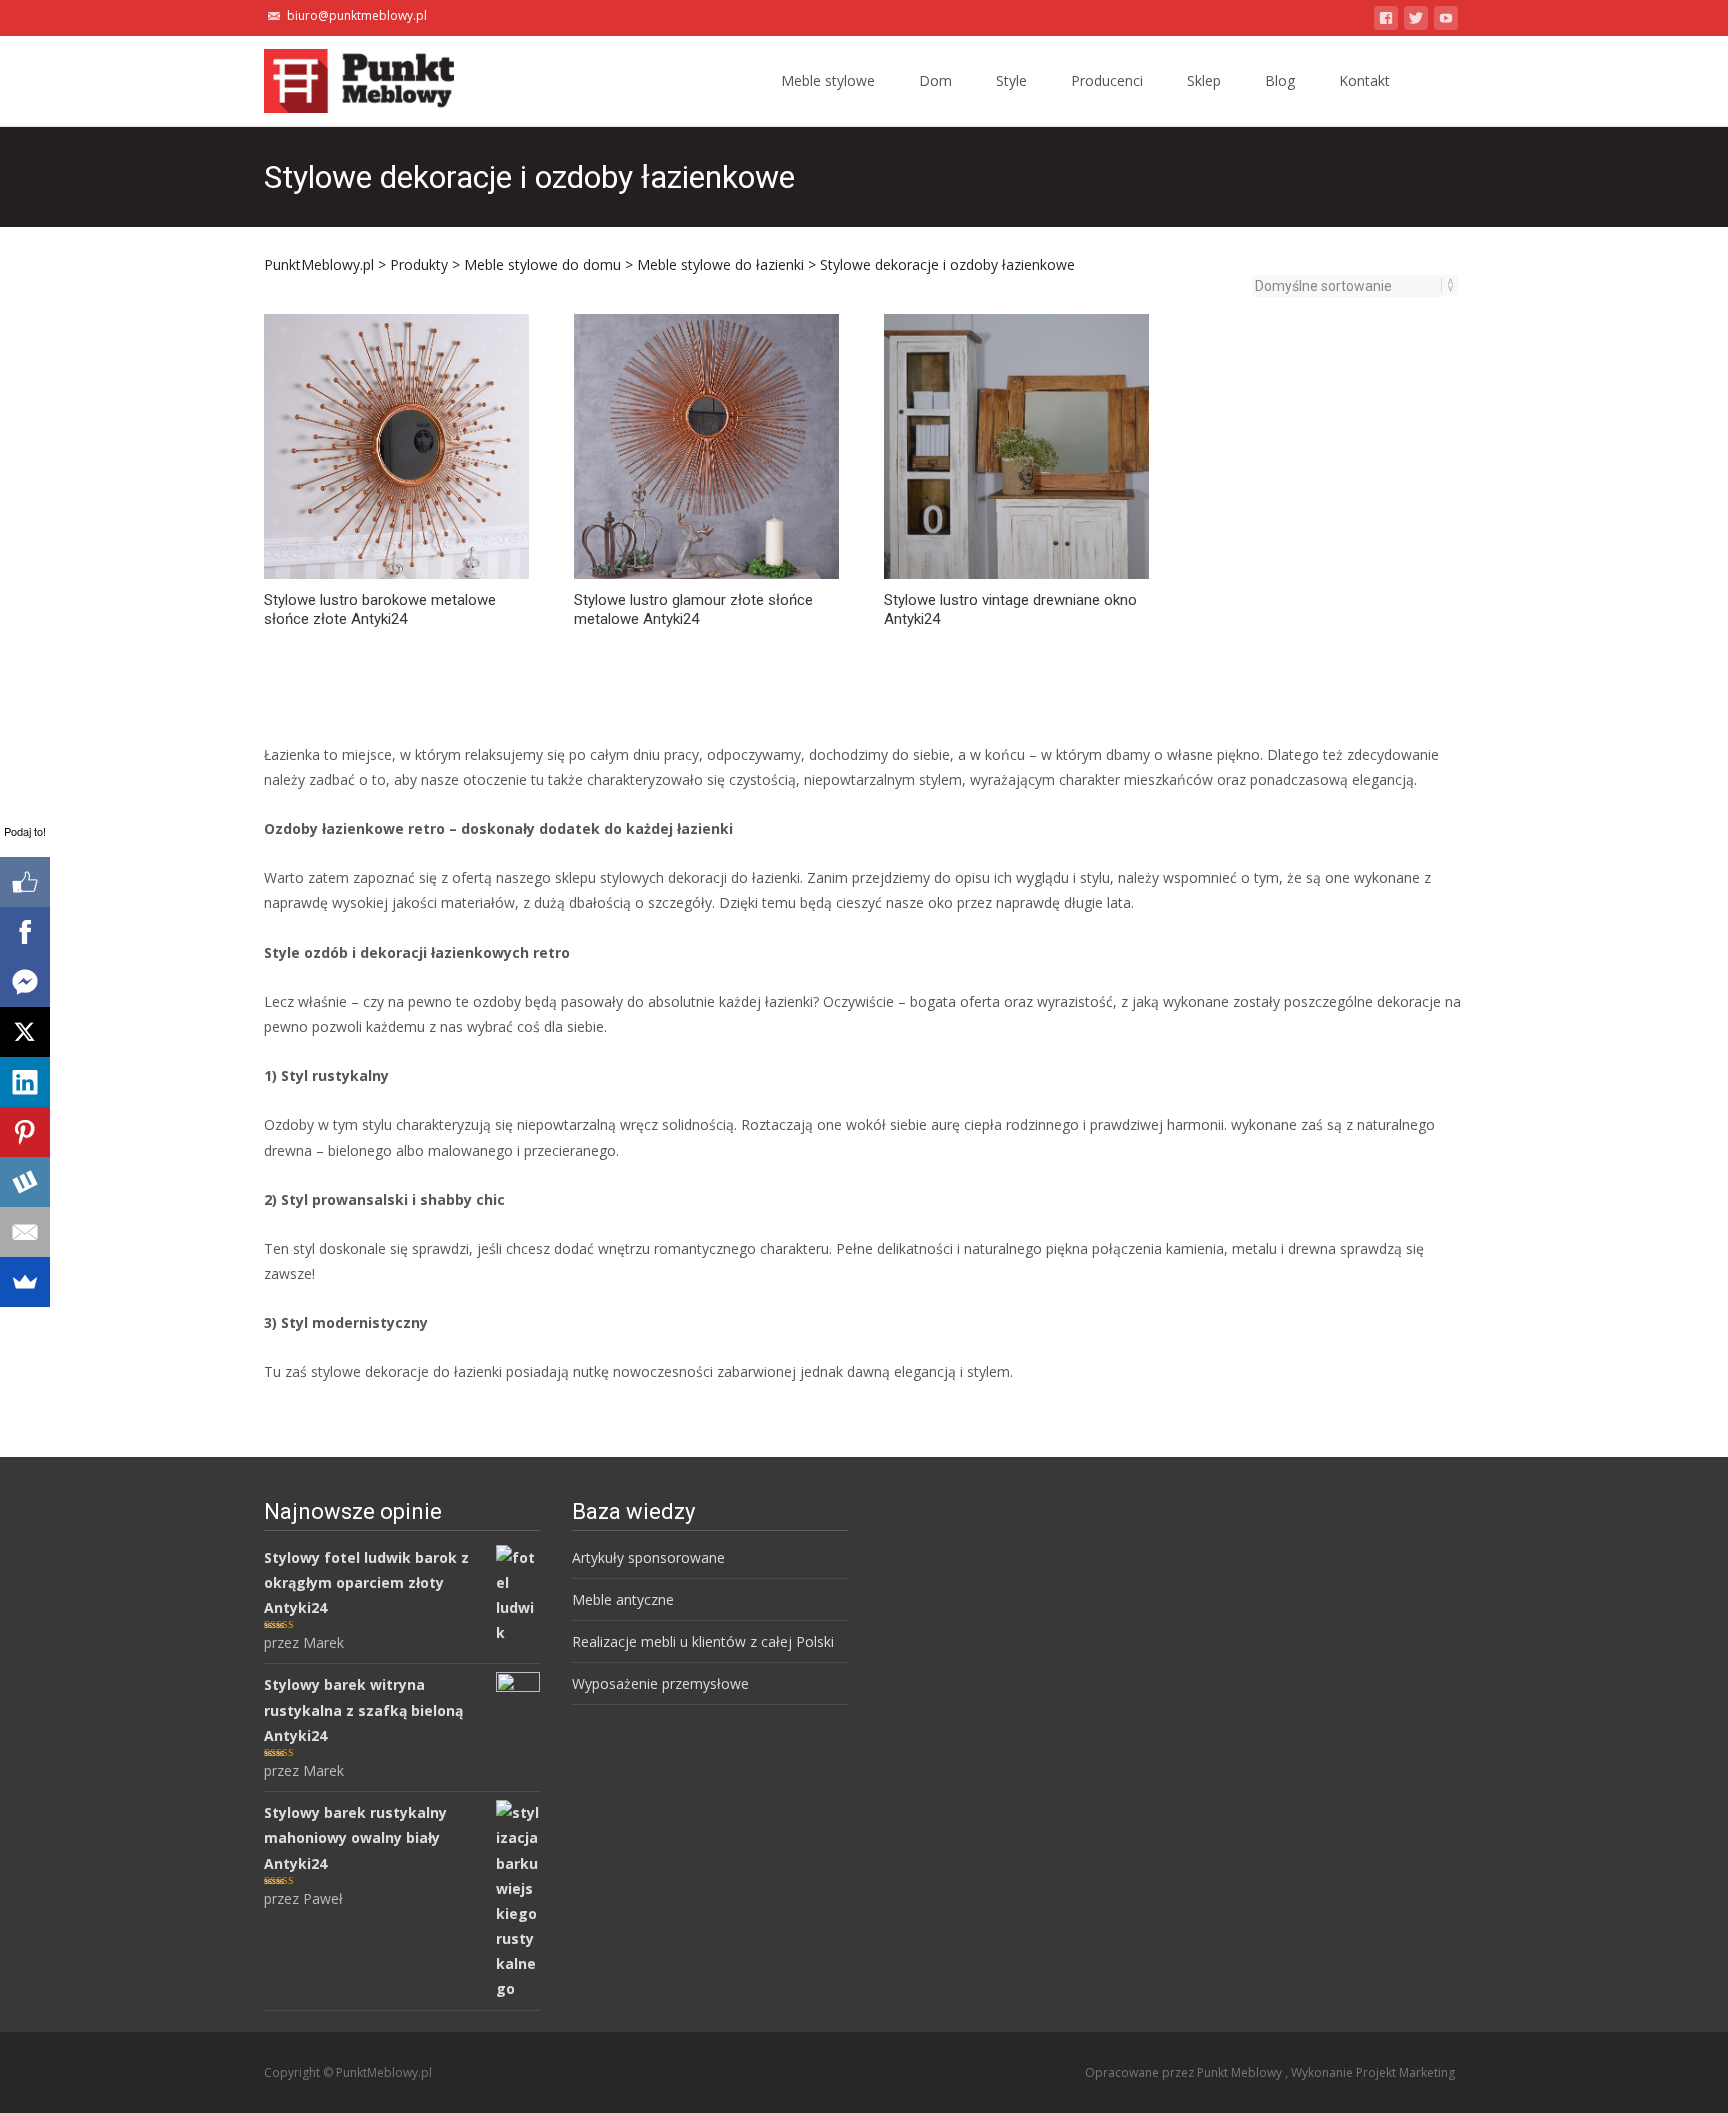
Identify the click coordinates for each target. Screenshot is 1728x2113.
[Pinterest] (25, 1132)
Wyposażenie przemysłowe (660, 1683)
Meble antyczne (623, 1599)
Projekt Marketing (1405, 2072)
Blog (1280, 80)
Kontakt (1364, 80)
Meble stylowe (828, 80)
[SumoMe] (25, 1282)
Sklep (1204, 80)
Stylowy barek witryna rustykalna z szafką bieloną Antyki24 (363, 1709)
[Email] (25, 1232)
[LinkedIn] (25, 1082)
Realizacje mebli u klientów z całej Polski (703, 1641)
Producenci (1107, 80)
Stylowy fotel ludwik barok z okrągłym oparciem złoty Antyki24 (366, 1582)
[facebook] (1386, 21)
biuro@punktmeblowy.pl (357, 15)
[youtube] (1446, 21)
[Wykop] (25, 1182)
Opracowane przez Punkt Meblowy (1185, 2072)
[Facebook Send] (25, 982)
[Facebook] (25, 932)
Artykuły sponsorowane (648, 1557)
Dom (935, 80)
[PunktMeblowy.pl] (343, 76)
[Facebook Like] (25, 882)
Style (1011, 80)
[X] (25, 1032)
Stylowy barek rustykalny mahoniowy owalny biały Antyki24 (355, 1837)
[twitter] (1416, 21)
